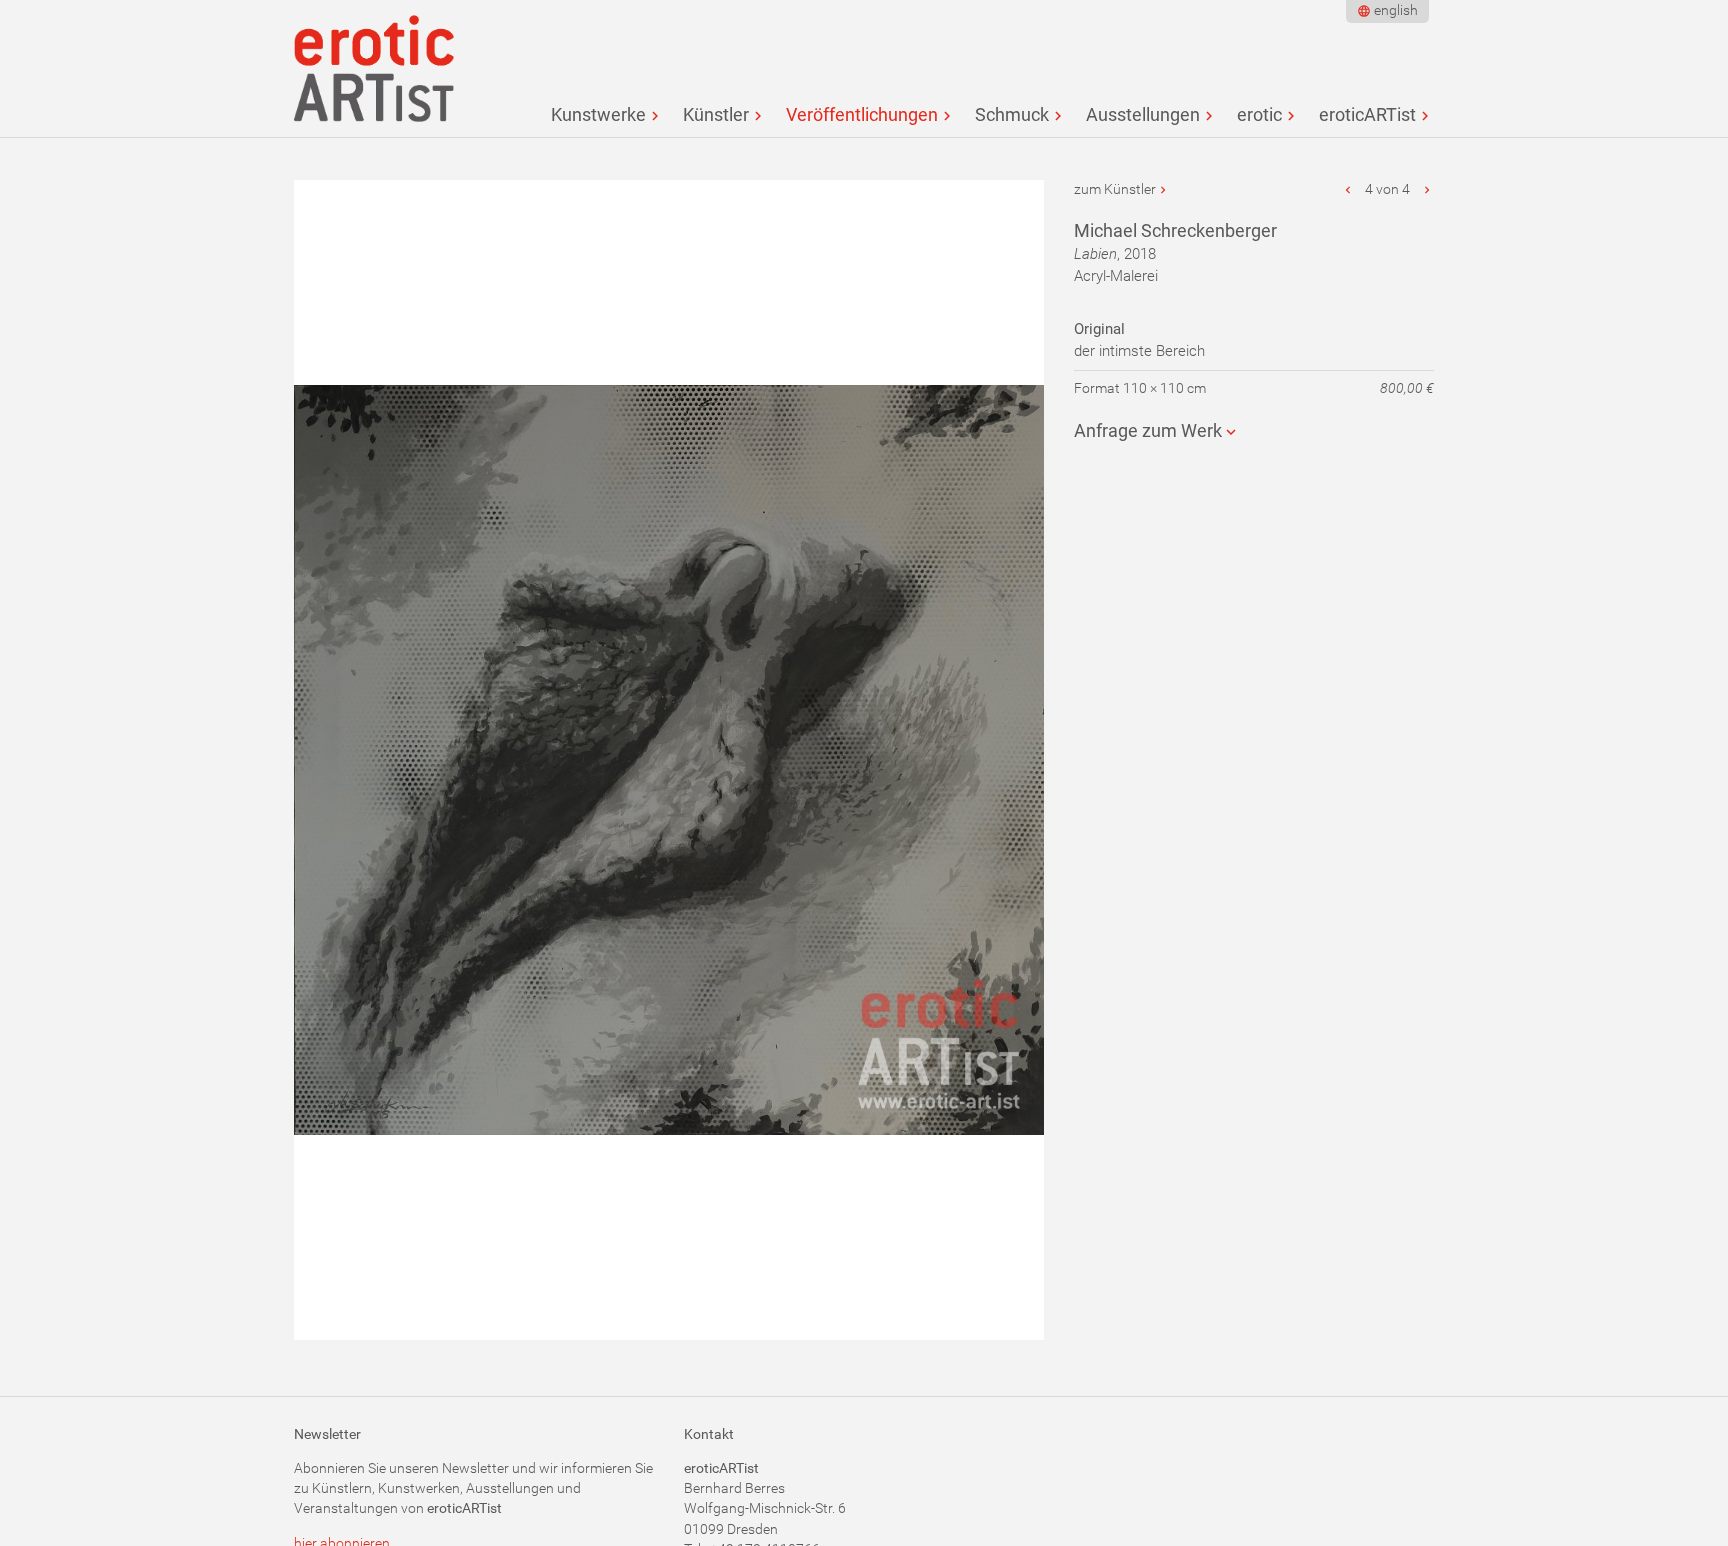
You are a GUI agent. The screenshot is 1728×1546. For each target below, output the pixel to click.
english (1396, 10)
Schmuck (1012, 114)
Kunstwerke (598, 114)
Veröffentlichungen (862, 114)
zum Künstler (1115, 189)
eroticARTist (1367, 114)
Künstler (716, 114)
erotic (1259, 114)
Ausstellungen (1143, 114)
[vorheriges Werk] (1349, 189)
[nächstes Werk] (1427, 189)
